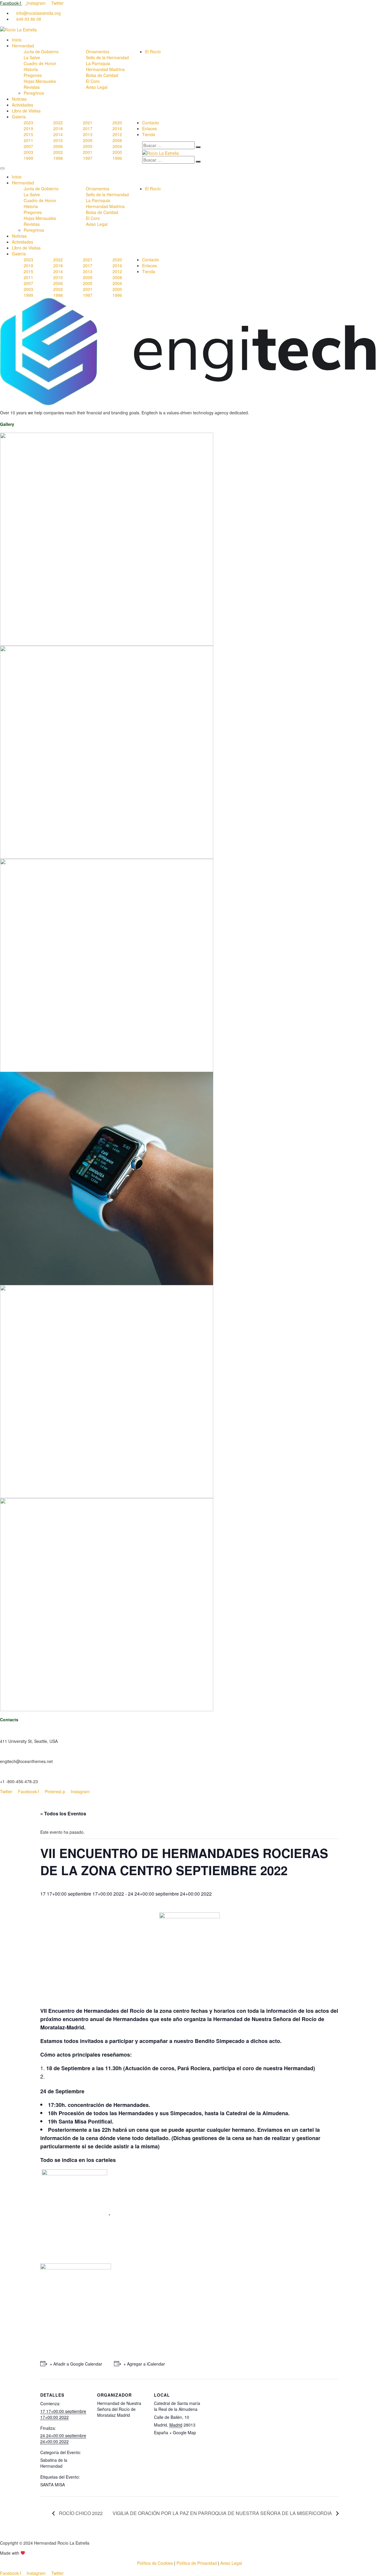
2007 (28, 146)
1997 (88, 158)
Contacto (151, 123)
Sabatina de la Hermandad (54, 2463)
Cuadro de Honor (40, 63)
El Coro (93, 81)
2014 (58, 134)
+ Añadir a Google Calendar (76, 2364)
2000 (117, 152)
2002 (58, 152)
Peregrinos (34, 93)
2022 (58, 123)
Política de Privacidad (197, 2563)
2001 (88, 152)
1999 (28, 158)
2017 (88, 128)
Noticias (19, 99)
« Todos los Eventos (63, 1813)
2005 (88, 146)
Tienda (149, 134)
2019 (28, 128)
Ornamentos (98, 51)
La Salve (32, 57)
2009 (88, 140)
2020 (117, 123)
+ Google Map (183, 2432)
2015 (28, 134)
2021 (88, 123)
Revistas (32, 87)
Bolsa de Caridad (102, 75)
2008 (117, 140)
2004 (117, 146)
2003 (28, 152)
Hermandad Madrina (105, 69)
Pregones (33, 75)
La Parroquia (98, 63)
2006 (58, 146)
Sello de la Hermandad (107, 57)
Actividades (23, 105)
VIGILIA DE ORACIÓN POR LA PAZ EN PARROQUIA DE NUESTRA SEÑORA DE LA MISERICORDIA (223, 2513)
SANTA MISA (53, 2485)
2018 (58, 128)
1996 (117, 158)
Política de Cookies (155, 2563)
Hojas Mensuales (40, 81)
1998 (58, 158)
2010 (58, 140)
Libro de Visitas (26, 111)
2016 (117, 128)
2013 (88, 134)
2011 (28, 140)
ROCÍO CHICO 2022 (80, 2513)
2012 (117, 134)
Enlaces (150, 128)
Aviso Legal (97, 87)
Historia (31, 69)
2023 (28, 123)
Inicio (17, 40)
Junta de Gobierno (41, 51)
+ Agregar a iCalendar (144, 2364)
